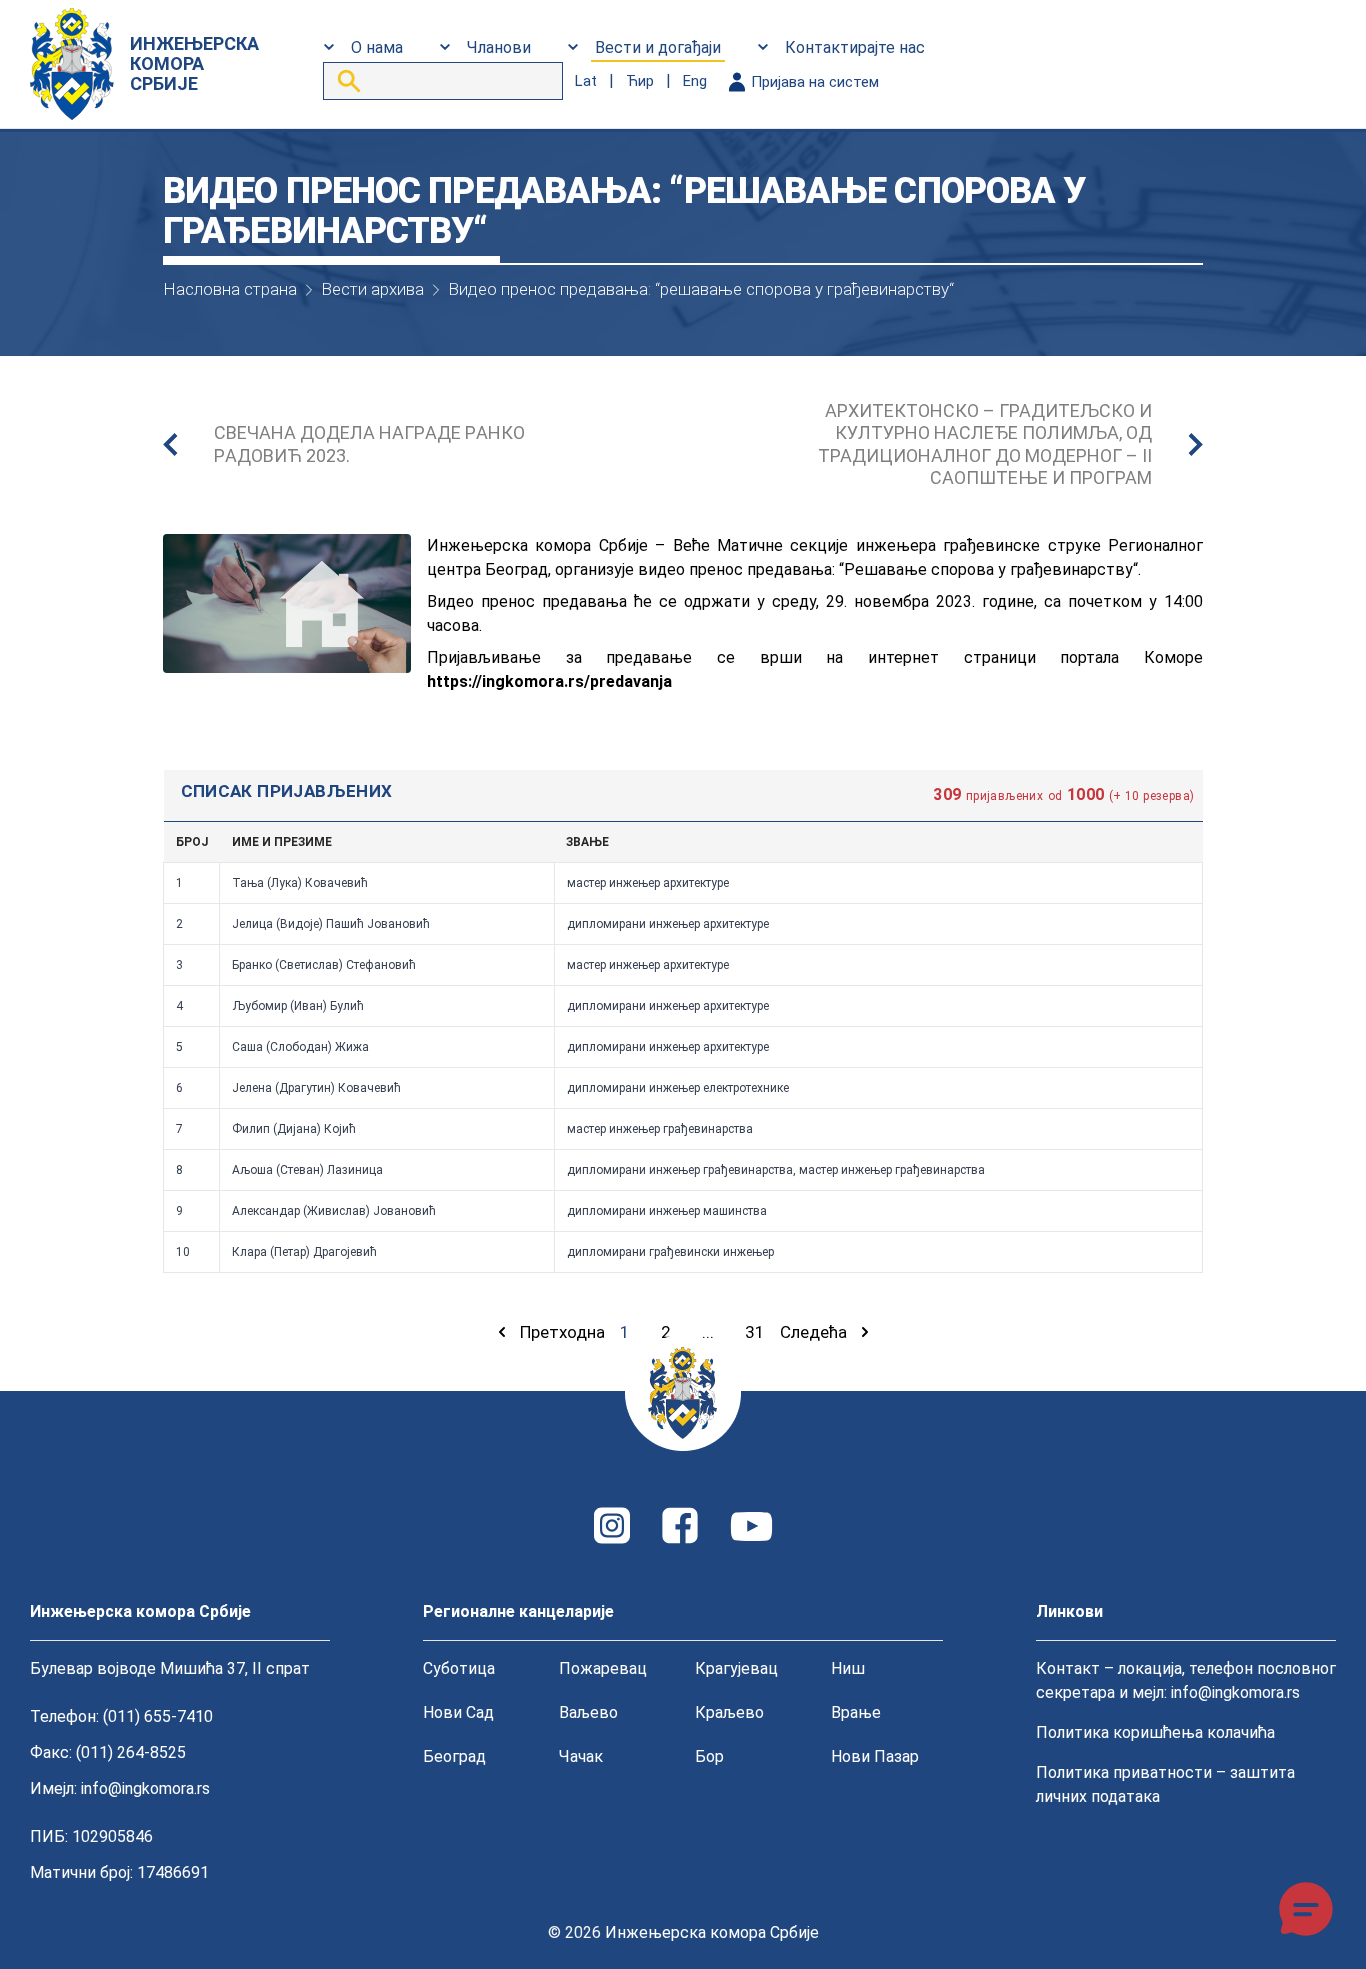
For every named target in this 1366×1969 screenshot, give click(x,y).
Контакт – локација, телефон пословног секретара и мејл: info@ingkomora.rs (1186, 1680)
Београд (454, 1756)
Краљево (729, 1712)
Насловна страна (230, 289)
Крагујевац (736, 1668)
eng (695, 81)
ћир (640, 81)
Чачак (581, 1756)
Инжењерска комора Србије (712, 1932)
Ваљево (588, 1712)
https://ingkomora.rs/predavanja (549, 681)
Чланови (499, 47)
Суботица (459, 1668)
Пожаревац (603, 1668)
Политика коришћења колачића (1155, 1732)
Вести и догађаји (658, 47)
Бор (709, 1756)
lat (586, 81)
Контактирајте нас (855, 47)
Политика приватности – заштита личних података (1165, 1784)
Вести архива (372, 289)
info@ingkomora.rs (145, 1788)
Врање (856, 1712)
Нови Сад (458, 1712)
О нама (377, 47)
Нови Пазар (875, 1756)
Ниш (848, 1668)
